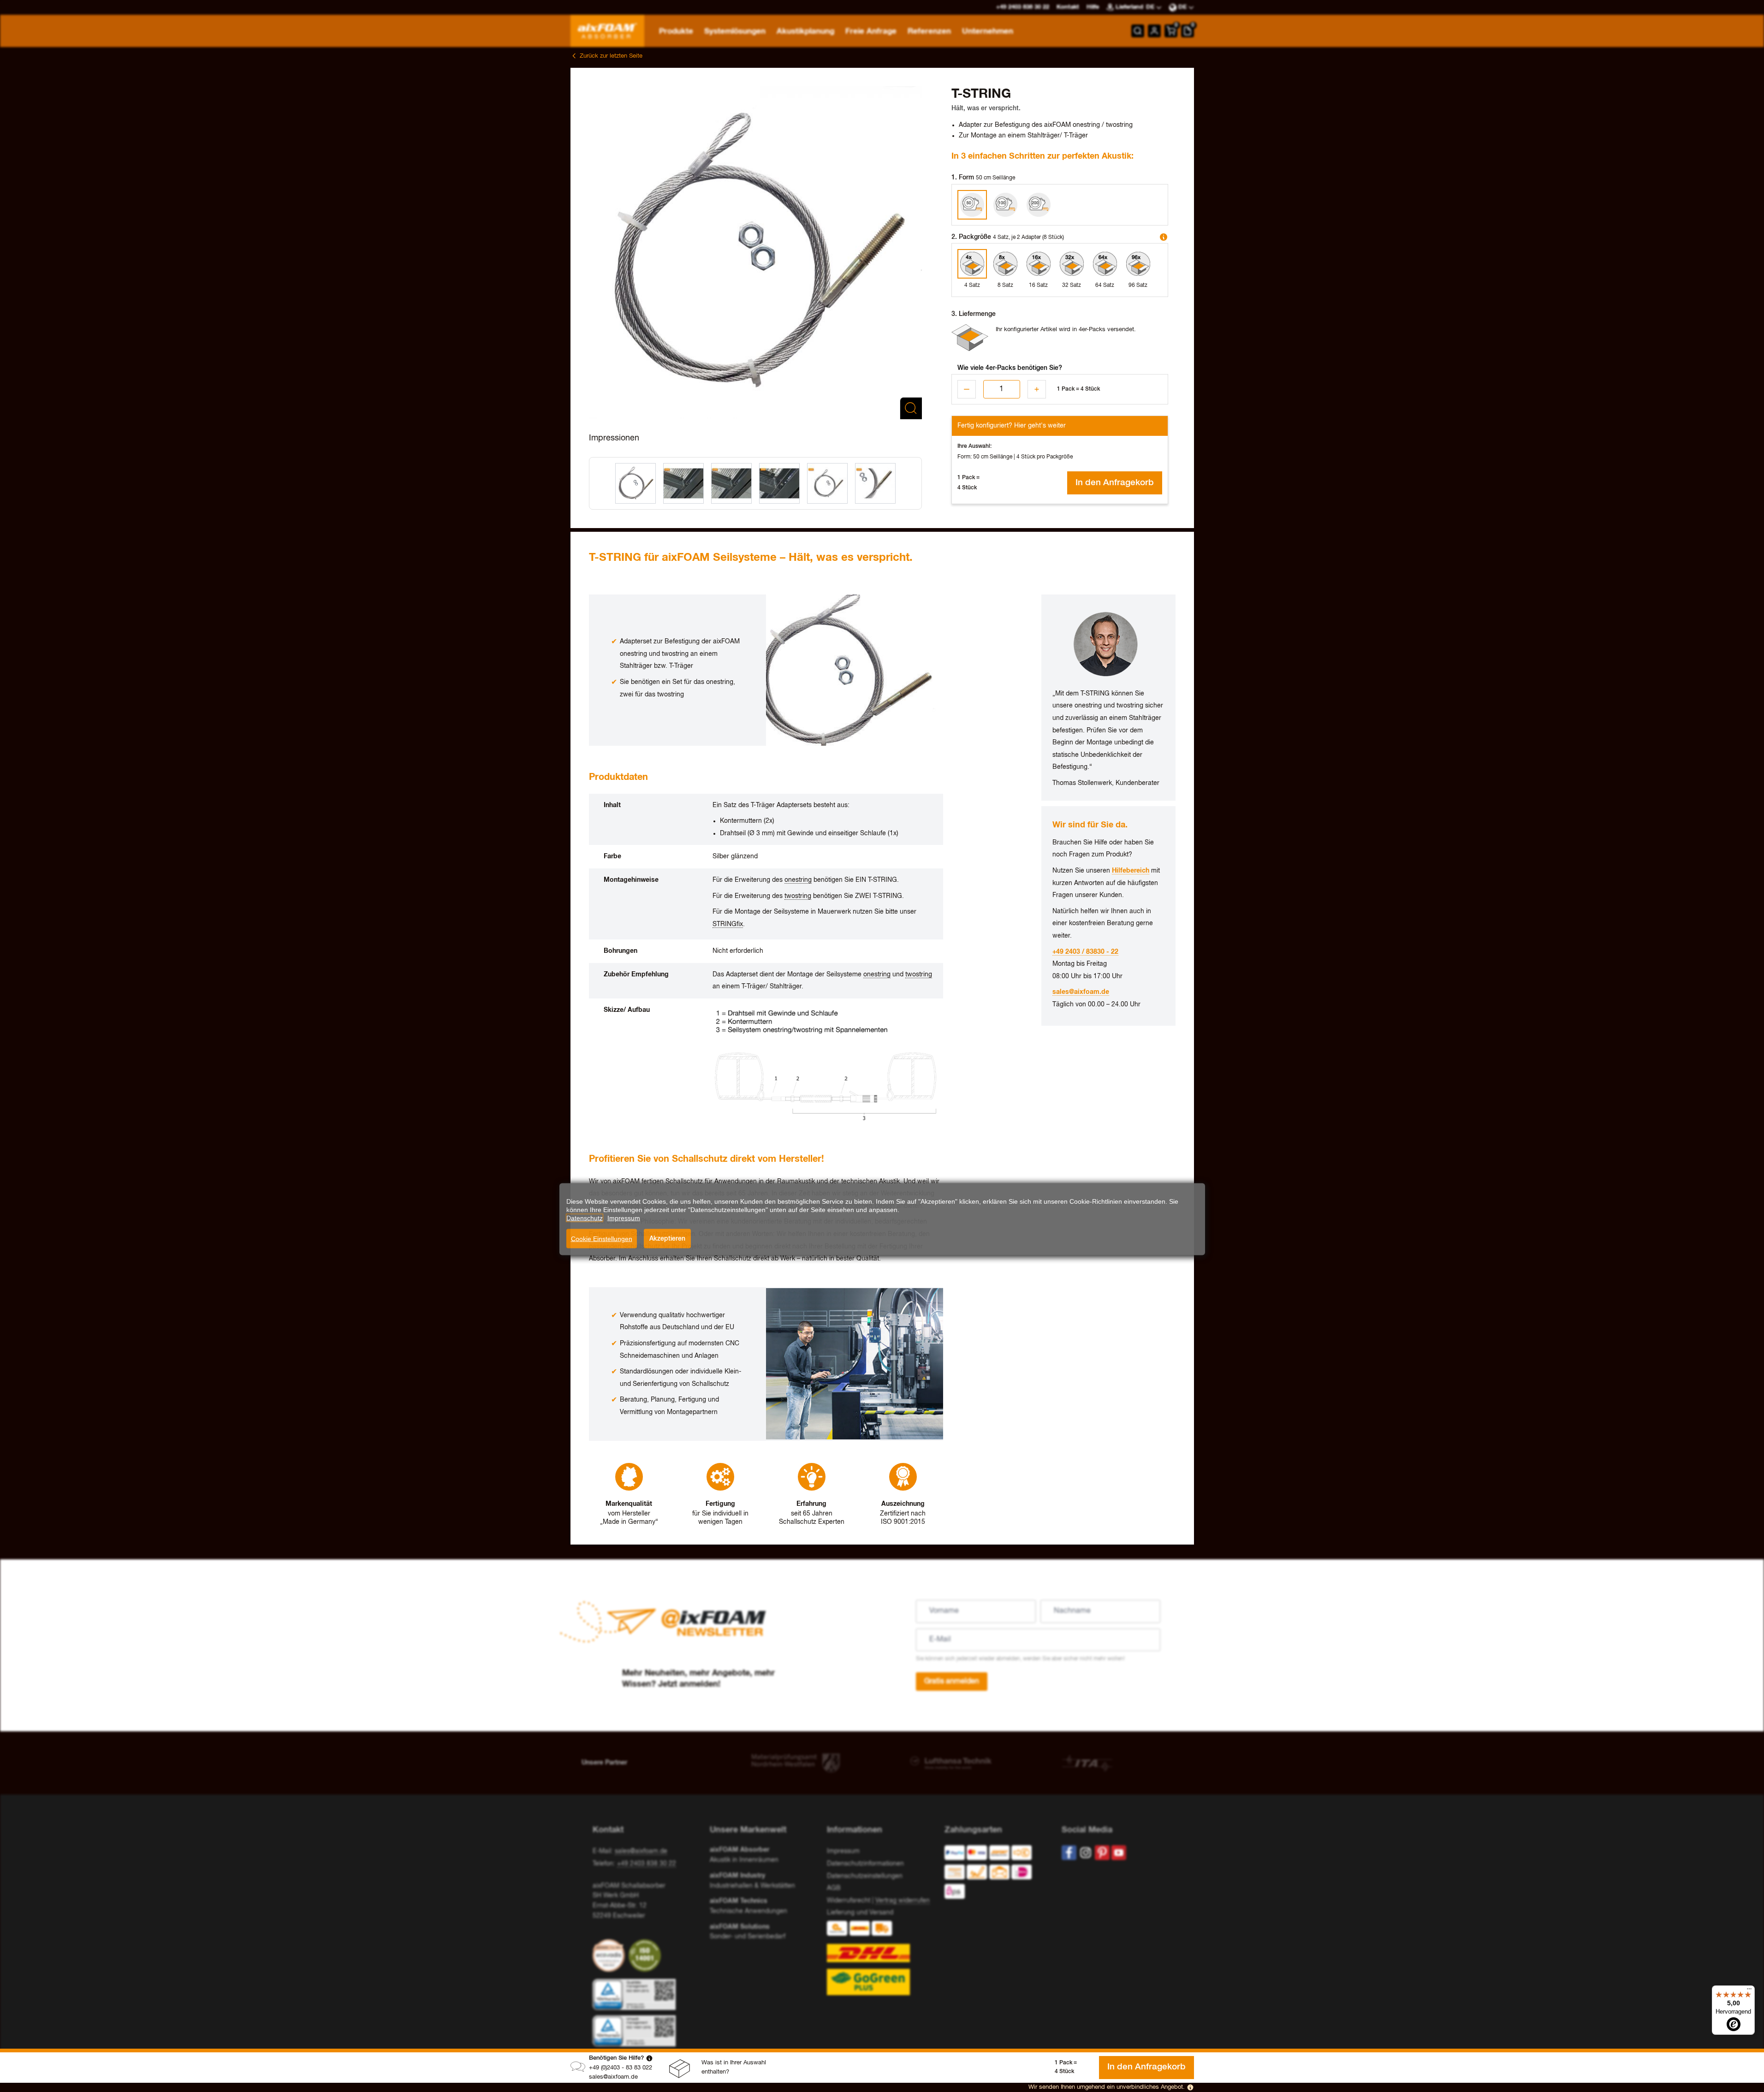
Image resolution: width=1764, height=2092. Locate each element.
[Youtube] (1119, 1853)
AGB (834, 1888)
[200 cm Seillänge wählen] (1039, 205)
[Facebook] (1069, 1853)
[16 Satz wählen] (1039, 264)
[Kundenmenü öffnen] (1154, 31)
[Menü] (1749, 1991)
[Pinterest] (1102, 1853)
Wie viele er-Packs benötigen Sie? (1010, 368)
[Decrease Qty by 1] (967, 389)
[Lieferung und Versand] (882, 1958)
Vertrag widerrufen (903, 1901)
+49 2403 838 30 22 (647, 1864)
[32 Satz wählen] (1072, 264)
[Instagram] (1086, 1853)
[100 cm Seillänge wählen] (1005, 205)
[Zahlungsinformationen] (996, 1874)
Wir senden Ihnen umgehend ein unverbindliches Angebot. (1107, 2087)
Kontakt (1068, 7)
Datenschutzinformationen (865, 1864)
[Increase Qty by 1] (1037, 389)
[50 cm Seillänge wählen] (972, 205)
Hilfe (1093, 7)
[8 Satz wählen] (1005, 264)
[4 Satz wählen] (972, 264)
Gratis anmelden (952, 1682)
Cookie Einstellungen (602, 1239)
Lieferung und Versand (860, 1913)
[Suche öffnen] (1138, 31)
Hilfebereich (1131, 871)
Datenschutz (585, 1218)
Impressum (843, 1851)
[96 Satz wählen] (1138, 264)
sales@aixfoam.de (613, 2077)
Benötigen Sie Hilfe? (617, 2058)
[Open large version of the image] (755, 253)
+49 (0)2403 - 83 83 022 (621, 2068)
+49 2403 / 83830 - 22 (1085, 952)
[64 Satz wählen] (1105, 264)
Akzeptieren (667, 1238)
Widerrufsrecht (849, 1901)
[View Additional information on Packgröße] (1164, 237)
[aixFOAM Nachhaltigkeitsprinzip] (611, 1955)
